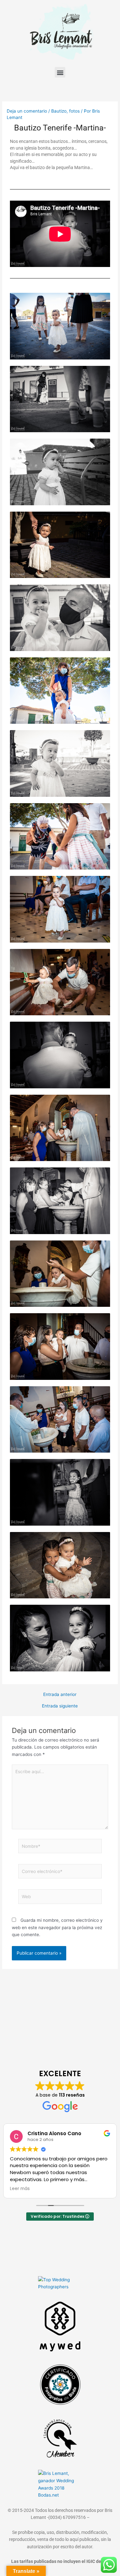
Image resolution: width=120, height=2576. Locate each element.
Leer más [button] (20, 2189)
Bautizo (59, 111)
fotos (74, 111)
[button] (60, 72)
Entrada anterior (60, 1695)
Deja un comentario (27, 111)
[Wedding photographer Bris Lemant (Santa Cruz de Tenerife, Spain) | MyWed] (60, 2326)
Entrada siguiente (60, 1706)
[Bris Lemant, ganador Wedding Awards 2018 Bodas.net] (60, 2484)
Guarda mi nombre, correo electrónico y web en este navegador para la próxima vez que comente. (57, 1927)
